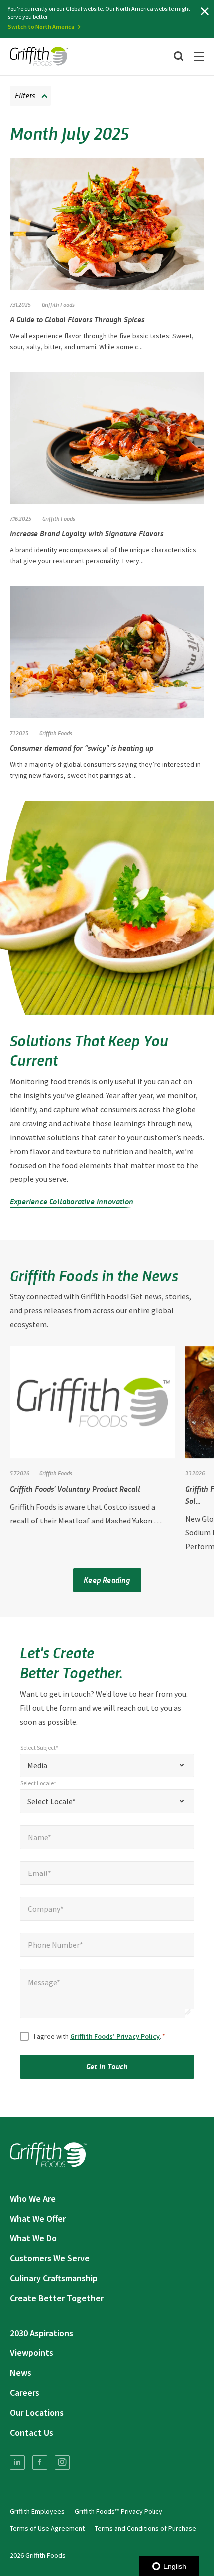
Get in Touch (107, 2066)
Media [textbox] (37, 1765)
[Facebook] (40, 2462)
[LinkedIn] (17, 2462)
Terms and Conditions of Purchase (145, 2528)
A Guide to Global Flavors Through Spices (78, 319)
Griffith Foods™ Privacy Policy (118, 2511)
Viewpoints (32, 2353)
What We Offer (38, 2218)
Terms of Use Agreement (47, 2528)
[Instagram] (62, 2462)
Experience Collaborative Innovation (72, 1201)
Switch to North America (41, 27)
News (21, 2373)
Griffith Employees (37, 2511)
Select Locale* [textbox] (52, 1801)
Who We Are (33, 2198)
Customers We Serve (50, 2258)
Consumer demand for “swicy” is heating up (82, 748)
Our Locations (37, 2412)
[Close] (205, 11)
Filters (25, 95)
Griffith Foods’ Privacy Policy (115, 2036)
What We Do (33, 2238)
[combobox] (107, 1765)
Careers (25, 2393)
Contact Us (32, 2432)
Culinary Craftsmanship (54, 2278)
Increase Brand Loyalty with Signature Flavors (87, 533)
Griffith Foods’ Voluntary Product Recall (75, 1488)
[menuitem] (17, 2462)
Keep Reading (107, 1580)
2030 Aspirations (42, 2333)
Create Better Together (57, 2298)
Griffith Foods (58, 304)
